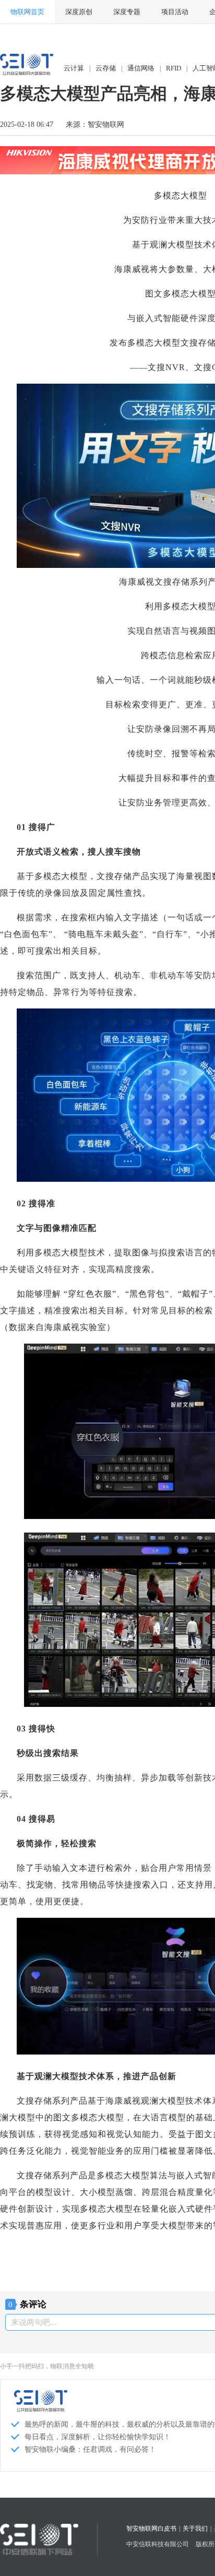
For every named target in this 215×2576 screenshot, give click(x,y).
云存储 (106, 68)
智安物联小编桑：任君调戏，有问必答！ (90, 2449)
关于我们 (195, 2528)
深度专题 (127, 12)
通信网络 (141, 68)
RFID (174, 68)
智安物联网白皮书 (151, 2528)
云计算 (74, 68)
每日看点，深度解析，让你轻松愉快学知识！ (98, 2437)
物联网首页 (27, 12)
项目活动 (175, 12)
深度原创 (79, 12)
